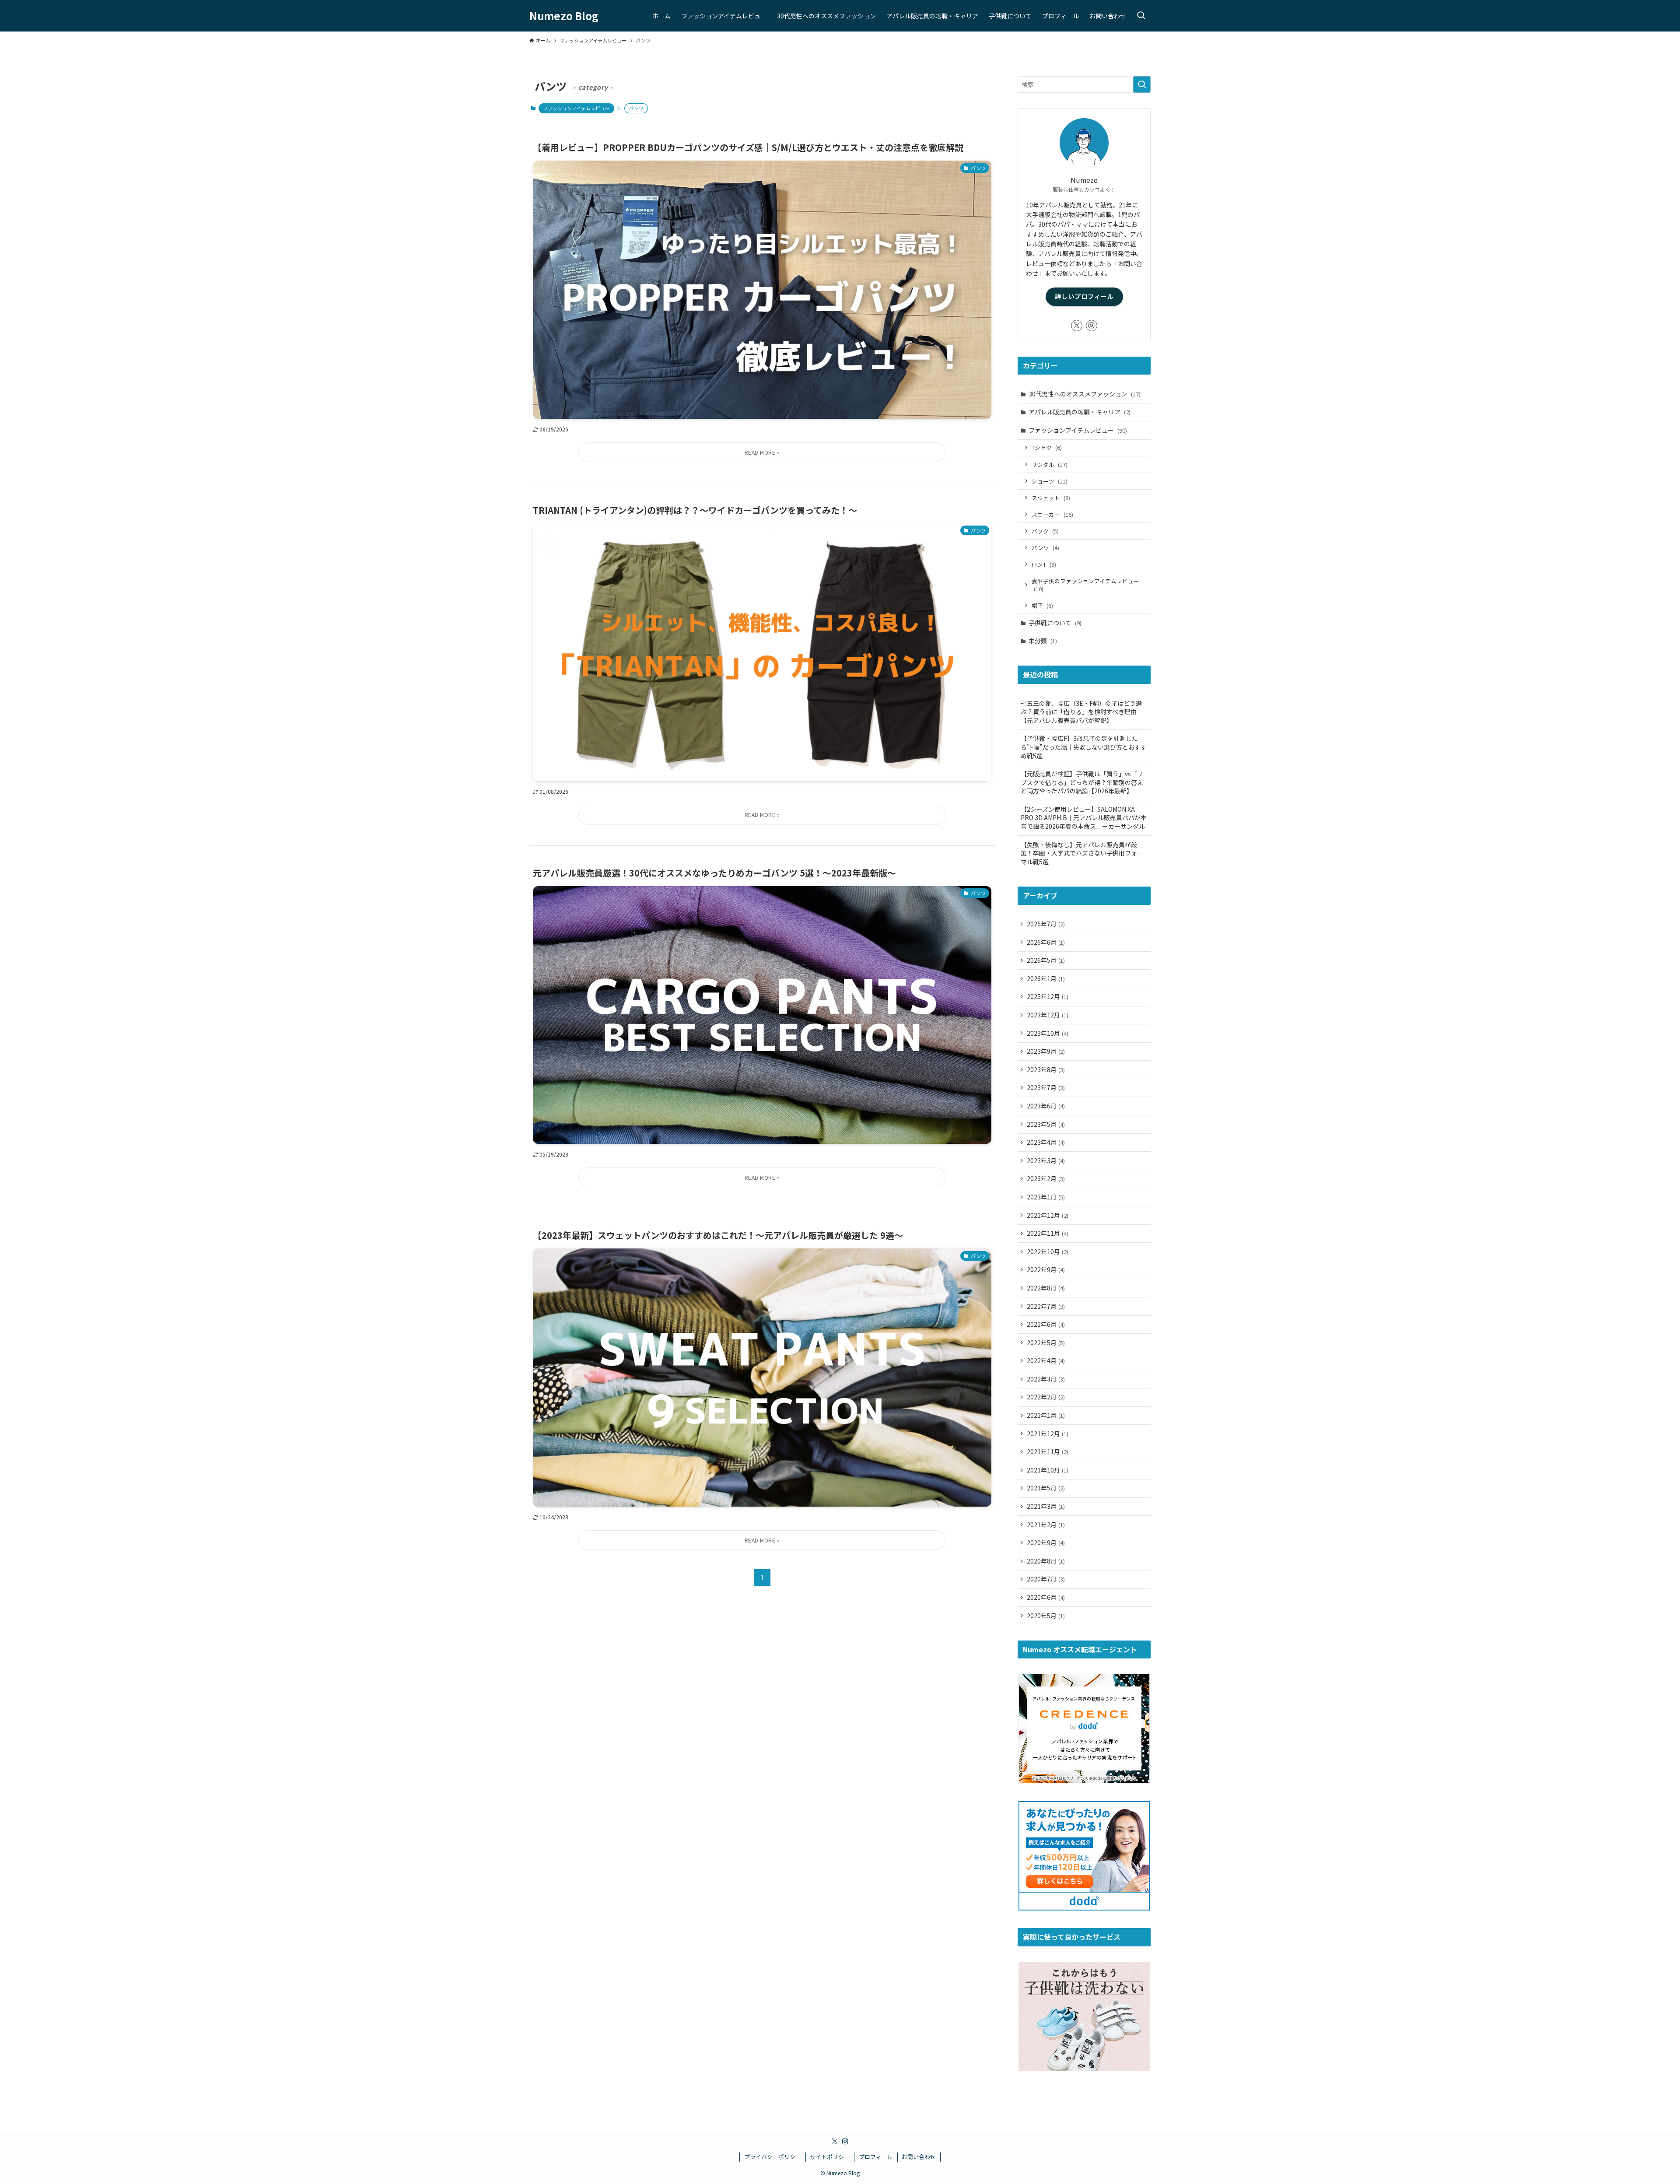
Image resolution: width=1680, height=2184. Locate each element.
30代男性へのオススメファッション (1085, 394)
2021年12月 (1048, 1434)
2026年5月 (1046, 960)
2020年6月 (1046, 1597)
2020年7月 (1046, 1579)
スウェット (1051, 498)
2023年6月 (1046, 1106)
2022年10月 (1048, 1252)
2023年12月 (1048, 1015)
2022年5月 (1046, 1343)
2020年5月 (1046, 1616)
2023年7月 (1046, 1087)
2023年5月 (1046, 1124)
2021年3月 (1046, 1506)
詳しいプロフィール (1084, 296)
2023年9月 (1046, 1051)
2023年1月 (1046, 1197)
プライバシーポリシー (773, 2157)
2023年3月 (1046, 1160)
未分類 (1043, 641)
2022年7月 (1046, 1306)
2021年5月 (1046, 1488)
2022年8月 (1046, 1288)
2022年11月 (1048, 1233)
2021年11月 (1048, 1451)
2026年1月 (1046, 978)
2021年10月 (1048, 1470)
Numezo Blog (564, 16)
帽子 (1042, 605)
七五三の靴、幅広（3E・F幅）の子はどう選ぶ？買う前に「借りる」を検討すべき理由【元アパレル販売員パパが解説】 (1081, 712)
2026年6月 (1046, 942)
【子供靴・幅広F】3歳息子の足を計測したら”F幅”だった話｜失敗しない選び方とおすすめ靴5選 (1084, 747)
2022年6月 (1046, 1324)
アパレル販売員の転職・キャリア (1080, 412)
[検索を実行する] (1142, 84)
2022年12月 (1048, 1215)
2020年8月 (1046, 1561)
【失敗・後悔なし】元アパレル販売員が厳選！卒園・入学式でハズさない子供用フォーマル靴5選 (1082, 853)
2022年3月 (1046, 1379)
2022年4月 (1046, 1360)
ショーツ (1050, 481)
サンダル (1050, 464)
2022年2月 (1046, 1397)
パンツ (1045, 548)
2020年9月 (1046, 1542)
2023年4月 (1046, 1142)
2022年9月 (1046, 1269)
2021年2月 (1046, 1525)
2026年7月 (1046, 924)
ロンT (1044, 564)
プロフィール (876, 2157)
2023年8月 (1046, 1069)
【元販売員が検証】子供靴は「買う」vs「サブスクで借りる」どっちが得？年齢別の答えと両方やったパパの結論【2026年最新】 (1082, 782)
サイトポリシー (830, 2157)
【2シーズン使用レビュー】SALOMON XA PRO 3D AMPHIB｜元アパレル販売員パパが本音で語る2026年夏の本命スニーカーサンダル (1084, 818)
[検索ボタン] (1141, 16)
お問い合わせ (919, 2157)
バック (1045, 531)
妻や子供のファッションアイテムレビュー (1085, 585)
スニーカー (1052, 514)
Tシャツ (1047, 447)
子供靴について (1055, 623)
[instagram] (1092, 326)
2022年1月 (1046, 1415)
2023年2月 (1046, 1178)
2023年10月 (1048, 1033)
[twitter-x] (1077, 326)
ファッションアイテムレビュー (576, 108)
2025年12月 (1048, 996)
